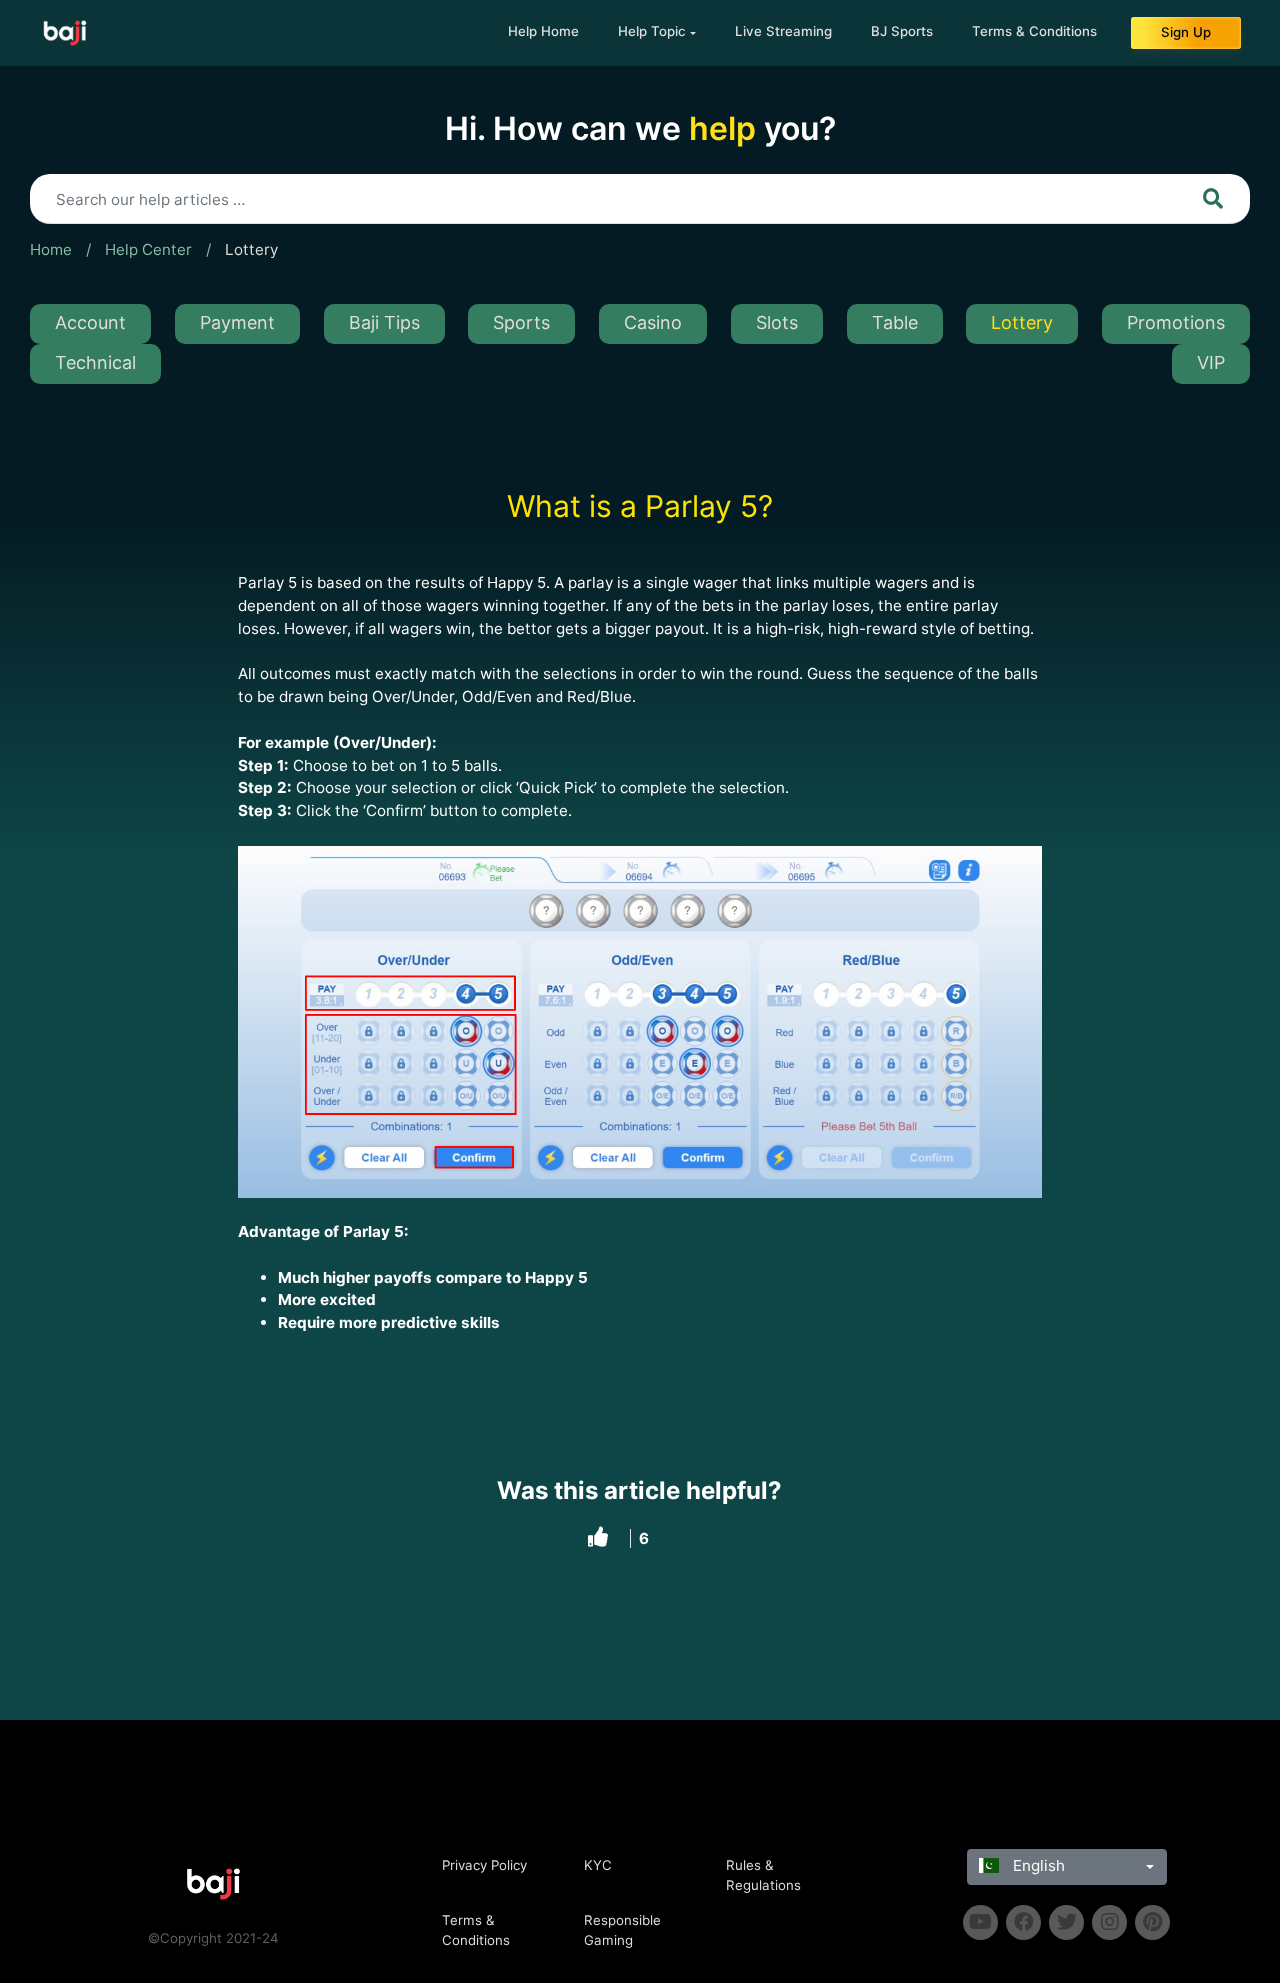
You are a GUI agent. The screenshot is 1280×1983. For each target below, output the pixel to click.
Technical (95, 362)
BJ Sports (902, 31)
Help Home (543, 31)
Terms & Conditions (1034, 31)
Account (90, 322)
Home (51, 249)
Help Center (148, 249)
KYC (598, 1865)
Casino (653, 322)
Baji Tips (384, 322)
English (1037, 1865)
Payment (237, 322)
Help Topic (652, 31)
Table (895, 322)
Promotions (1176, 322)
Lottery (251, 249)
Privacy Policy (484, 1865)
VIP (1211, 362)
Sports (521, 322)
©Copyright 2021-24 (213, 1938)
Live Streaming (783, 31)
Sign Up (1186, 32)
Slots (777, 322)
